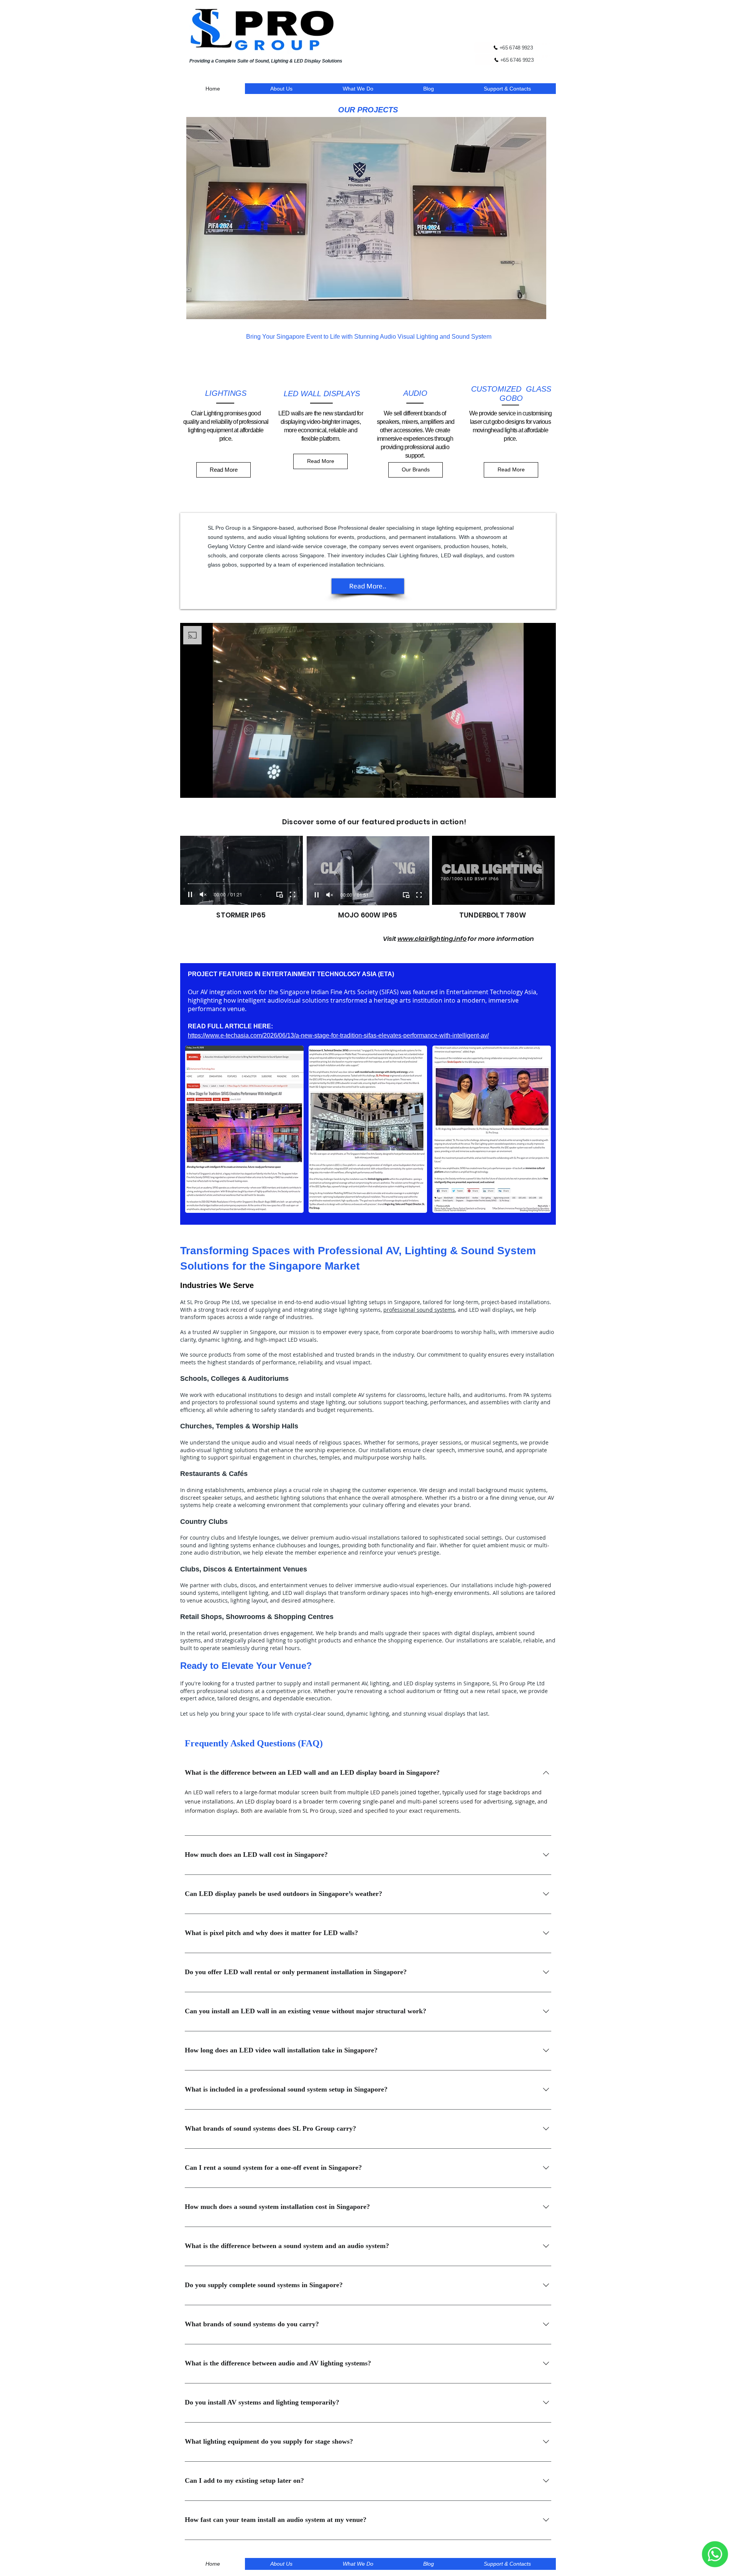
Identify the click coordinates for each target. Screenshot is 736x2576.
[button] (366, 218)
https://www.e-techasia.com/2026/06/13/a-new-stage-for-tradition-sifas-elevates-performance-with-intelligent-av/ (338, 1035)
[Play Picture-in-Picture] (532, 787)
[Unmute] (203, 787)
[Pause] (190, 787)
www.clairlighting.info (432, 939)
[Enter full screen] (545, 787)
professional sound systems (419, 1310)
